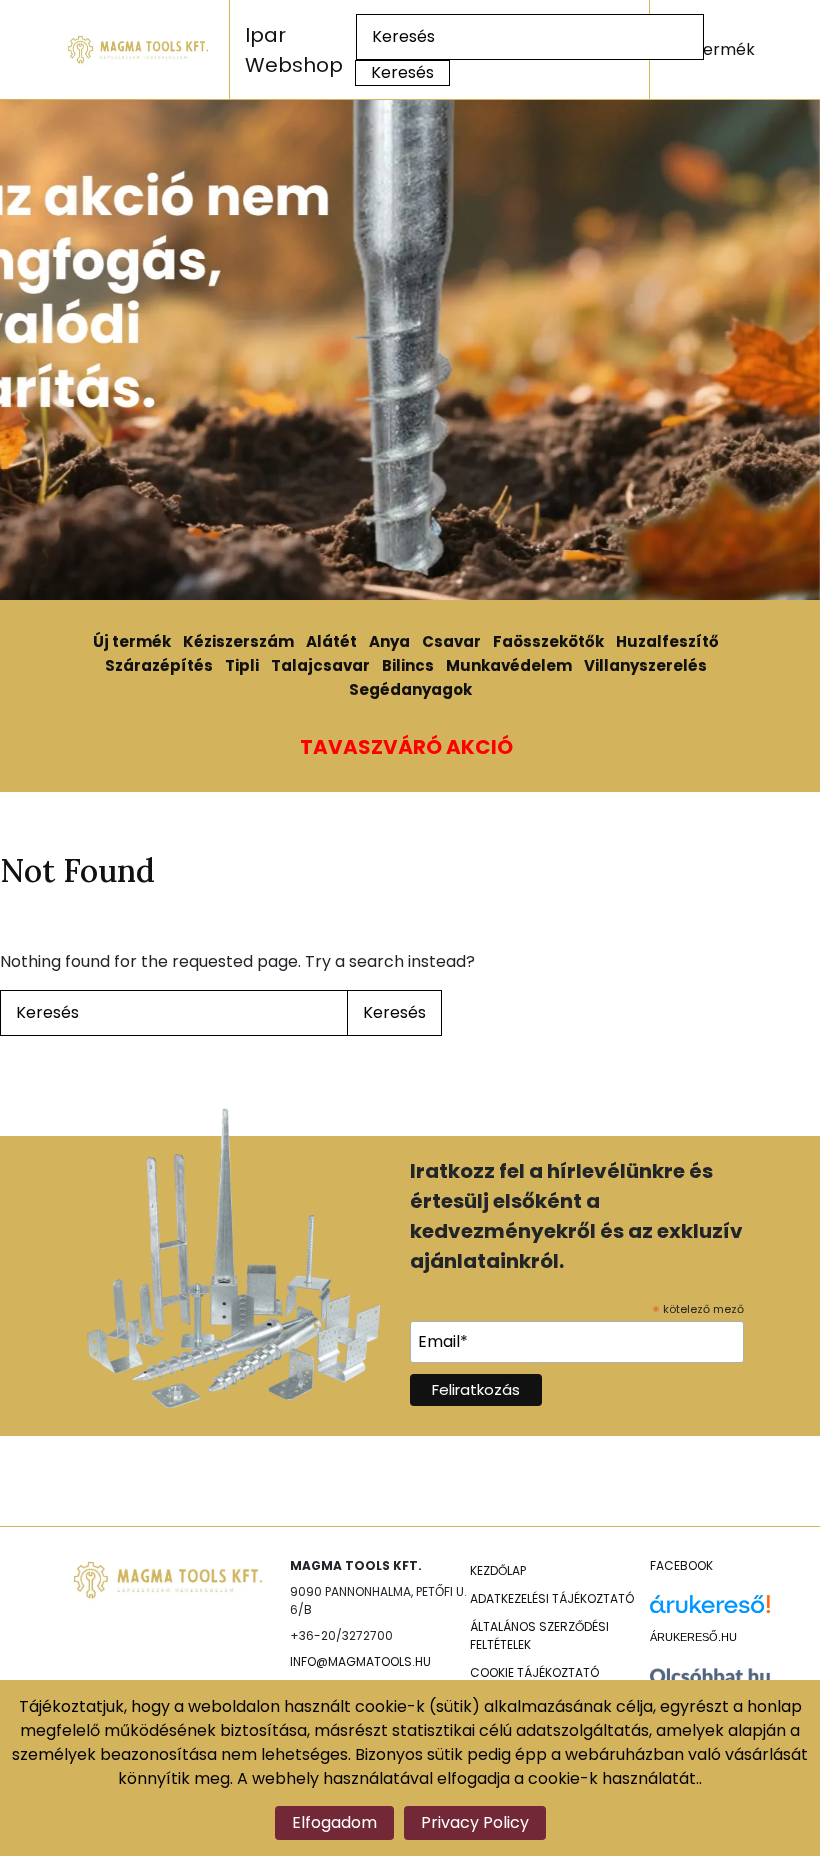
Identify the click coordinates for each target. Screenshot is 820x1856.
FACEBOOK (681, 1565)
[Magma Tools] (139, 49)
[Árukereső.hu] (710, 1611)
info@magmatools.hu (360, 1661)
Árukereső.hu (693, 1637)
